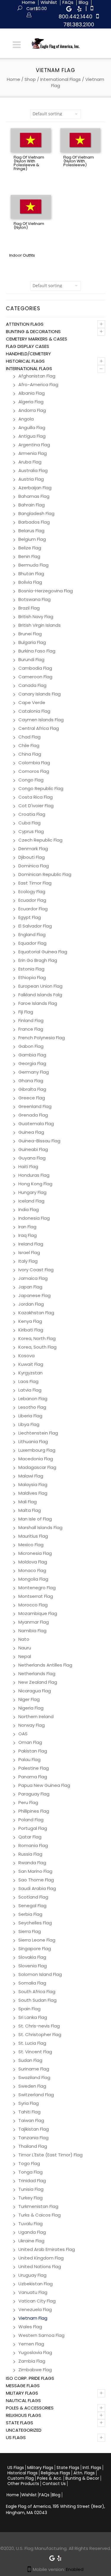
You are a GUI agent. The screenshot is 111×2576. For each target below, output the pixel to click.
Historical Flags (25, 361)
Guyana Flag (32, 1158)
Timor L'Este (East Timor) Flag (50, 2155)
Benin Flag (29, 556)
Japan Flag (30, 1287)
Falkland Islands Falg (40, 995)
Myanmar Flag (34, 1622)
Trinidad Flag (32, 2181)
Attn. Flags (84, 2473)
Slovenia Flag (33, 1966)
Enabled (75, 2569)
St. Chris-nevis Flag (39, 2026)
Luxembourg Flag (37, 1450)
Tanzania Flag (33, 2138)
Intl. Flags (92, 2468)
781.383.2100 (79, 24)
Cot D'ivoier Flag (36, 806)
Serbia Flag (30, 1914)
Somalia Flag (32, 1983)
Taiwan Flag (31, 2120)
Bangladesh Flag (36, 513)
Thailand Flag (33, 2146)
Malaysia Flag (33, 1484)
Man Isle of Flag (35, 1519)
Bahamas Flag (34, 496)
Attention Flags (25, 324)
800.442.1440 (75, 16)
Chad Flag (29, 737)
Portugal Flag (33, 1828)
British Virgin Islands (40, 625)
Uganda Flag (32, 2232)
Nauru (25, 1648)
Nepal (25, 1656)
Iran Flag (27, 1227)
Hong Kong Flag (35, 1184)
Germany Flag (34, 1072)
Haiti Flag (28, 1167)
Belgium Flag (32, 539)
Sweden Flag (32, 2086)
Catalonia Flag (34, 711)
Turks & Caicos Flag (40, 2215)
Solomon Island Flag (40, 1974)
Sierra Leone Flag (37, 1940)
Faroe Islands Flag (38, 1003)
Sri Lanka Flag (33, 2017)
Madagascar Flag (37, 1467)
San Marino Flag (35, 1871)
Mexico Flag (31, 1545)
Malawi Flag (31, 1476)
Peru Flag (28, 1802)
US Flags (16, 2437)
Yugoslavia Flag (35, 2352)
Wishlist (29, 2495)
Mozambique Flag (38, 1613)
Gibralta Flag (32, 1089)
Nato (24, 1639)
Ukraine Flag (31, 2241)
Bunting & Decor (82, 2478)
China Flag (30, 754)
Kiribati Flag (31, 1330)
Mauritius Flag (33, 1536)
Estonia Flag (31, 969)
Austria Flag (31, 479)
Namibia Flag (32, 1631)
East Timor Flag (35, 883)
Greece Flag (32, 1098)
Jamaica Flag (33, 1278)
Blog (56, 2495)
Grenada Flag (33, 1115)
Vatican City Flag (37, 2301)
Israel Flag (29, 1252)
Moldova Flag (33, 1562)
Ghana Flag (31, 1081)
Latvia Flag (30, 1390)
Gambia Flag (32, 1055)
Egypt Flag (30, 917)
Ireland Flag (31, 1244)
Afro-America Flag (38, 384)
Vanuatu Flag (33, 2292)
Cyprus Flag (31, 831)
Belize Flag (30, 548)
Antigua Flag (32, 436)
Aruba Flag (30, 462)
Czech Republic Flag (40, 840)
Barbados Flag (34, 522)
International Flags (61, 79)
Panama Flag (33, 1777)
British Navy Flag (36, 617)
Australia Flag (33, 470)
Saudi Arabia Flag (37, 1888)
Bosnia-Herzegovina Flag (46, 591)
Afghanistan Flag (37, 376)
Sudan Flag (30, 2060)
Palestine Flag (34, 1768)
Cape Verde (32, 702)
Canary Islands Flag (40, 694)
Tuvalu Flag (30, 2224)
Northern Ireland (36, 1716)
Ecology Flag (32, 892)
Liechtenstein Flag (38, 1433)
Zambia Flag (32, 2361)
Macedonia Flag (36, 1459)
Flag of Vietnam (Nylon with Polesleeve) (79, 161)
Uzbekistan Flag (36, 2284)
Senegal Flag (32, 1906)
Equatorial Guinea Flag (43, 952)
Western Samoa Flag (41, 2335)
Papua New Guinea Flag (44, 1785)
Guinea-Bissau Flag (39, 1141)
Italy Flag (28, 1261)
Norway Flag (32, 1725)
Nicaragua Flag (35, 1691)
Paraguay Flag (34, 1794)
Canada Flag (32, 685)
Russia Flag (30, 1854)
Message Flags (23, 2386)
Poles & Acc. (50, 2478)
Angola (26, 419)
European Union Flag (40, 986)
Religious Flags (24, 2415)
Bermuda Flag (33, 565)
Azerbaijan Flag (35, 488)
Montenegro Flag (37, 1588)
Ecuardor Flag (33, 909)
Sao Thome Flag (36, 1880)
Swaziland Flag (34, 2077)
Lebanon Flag (33, 1399)
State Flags (20, 2423)
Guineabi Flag (33, 1149)
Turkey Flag (30, 2198)
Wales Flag (30, 2327)
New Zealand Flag (38, 1682)
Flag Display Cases (28, 346)
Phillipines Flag (34, 1811)
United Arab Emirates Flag (47, 2249)
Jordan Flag (31, 1304)
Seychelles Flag (35, 1923)
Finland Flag (31, 1020)
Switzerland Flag (36, 2095)
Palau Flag (29, 1759)
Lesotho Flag (32, 1407)
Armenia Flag (33, 453)
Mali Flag (28, 1502)
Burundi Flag (31, 659)
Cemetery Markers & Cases (37, 339)
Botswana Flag (34, 599)
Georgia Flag (32, 1063)
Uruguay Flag (32, 2275)
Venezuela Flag (35, 2309)
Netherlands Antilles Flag (45, 1665)
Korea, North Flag (37, 1338)
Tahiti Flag (29, 2112)
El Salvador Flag (35, 926)
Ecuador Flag (32, 900)
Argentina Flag (34, 445)
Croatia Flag (32, 814)
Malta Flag (30, 1510)
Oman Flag (30, 1742)
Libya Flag (29, 1424)
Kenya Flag (30, 1321)
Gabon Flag (31, 1046)
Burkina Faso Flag (37, 651)
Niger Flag (29, 1699)
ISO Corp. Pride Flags (30, 2378)
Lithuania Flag (33, 1441)
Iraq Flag (28, 1235)
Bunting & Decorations (33, 331)
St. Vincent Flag (35, 2052)
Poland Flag (31, 1820)
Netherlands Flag (37, 1674)
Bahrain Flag (32, 505)
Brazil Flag (29, 608)
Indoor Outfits (22, 255)
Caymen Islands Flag (41, 720)
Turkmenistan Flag (38, 2206)
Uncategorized (24, 2430)
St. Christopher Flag (40, 2034)
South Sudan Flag (37, 2000)
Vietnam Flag (33, 2318)
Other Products (23, 2484)
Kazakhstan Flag (36, 1313)
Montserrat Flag (36, 1596)
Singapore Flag (35, 1949)
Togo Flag (29, 2163)
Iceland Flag (31, 1201)
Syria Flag (29, 2103)
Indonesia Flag (34, 1218)
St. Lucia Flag (32, 2043)
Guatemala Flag (36, 1124)
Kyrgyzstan (30, 1373)
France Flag (31, 1029)
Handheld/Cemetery (28, 354)
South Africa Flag (37, 1991)
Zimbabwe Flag (35, 2370)
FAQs (44, 2495)
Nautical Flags (23, 2400)
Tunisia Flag (31, 2189)
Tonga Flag (30, 2172)
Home (13, 79)
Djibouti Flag (32, 857)
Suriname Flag (34, 2069)
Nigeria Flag (31, 1708)
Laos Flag (28, 1381)
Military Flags (22, 2393)
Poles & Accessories (30, 2408)
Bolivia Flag (30, 582)
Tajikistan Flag (34, 2129)
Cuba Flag (29, 823)
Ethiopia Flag (32, 977)
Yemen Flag (31, 2344)
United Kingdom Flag (41, 2258)
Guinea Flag (31, 1132)
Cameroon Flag (35, 677)
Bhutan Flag (31, 574)
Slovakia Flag (32, 1957)
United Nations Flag (40, 2266)
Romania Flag (33, 1845)
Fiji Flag (26, 1012)
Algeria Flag (31, 402)
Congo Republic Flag (41, 788)
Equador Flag (32, 943)
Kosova (26, 1356)
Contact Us (54, 2484)
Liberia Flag (30, 1416)
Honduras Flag (34, 1175)
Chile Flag (29, 745)
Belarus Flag (31, 531)
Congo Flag (31, 780)
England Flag (32, 934)
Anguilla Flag (32, 427)
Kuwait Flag (31, 1364)
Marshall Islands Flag (40, 1527)
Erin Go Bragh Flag (38, 960)
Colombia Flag (34, 763)
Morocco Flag (33, 1605)
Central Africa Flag (39, 728)
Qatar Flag (30, 1837)
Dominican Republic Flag (45, 874)
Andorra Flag (32, 410)
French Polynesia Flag (42, 1038)
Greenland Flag (35, 1106)
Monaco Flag (32, 1570)
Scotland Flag (33, 1897)
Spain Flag (29, 2009)
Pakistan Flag (33, 1751)
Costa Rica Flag (36, 797)
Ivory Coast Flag (36, 1270)
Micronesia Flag (35, 1553)
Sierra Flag (30, 1931)
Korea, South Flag (37, 1347)
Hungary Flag (32, 1192)
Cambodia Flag (35, 668)
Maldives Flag (33, 1493)
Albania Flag (32, 393)
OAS (23, 1734)
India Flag (29, 1209)
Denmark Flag (33, 849)
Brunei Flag (30, 634)
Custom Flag (21, 2478)
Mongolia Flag (33, 1579)
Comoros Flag (34, 771)
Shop (30, 79)
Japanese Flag (34, 1295)
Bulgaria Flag (32, 642)
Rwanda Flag (32, 1863)
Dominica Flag (34, 866)
